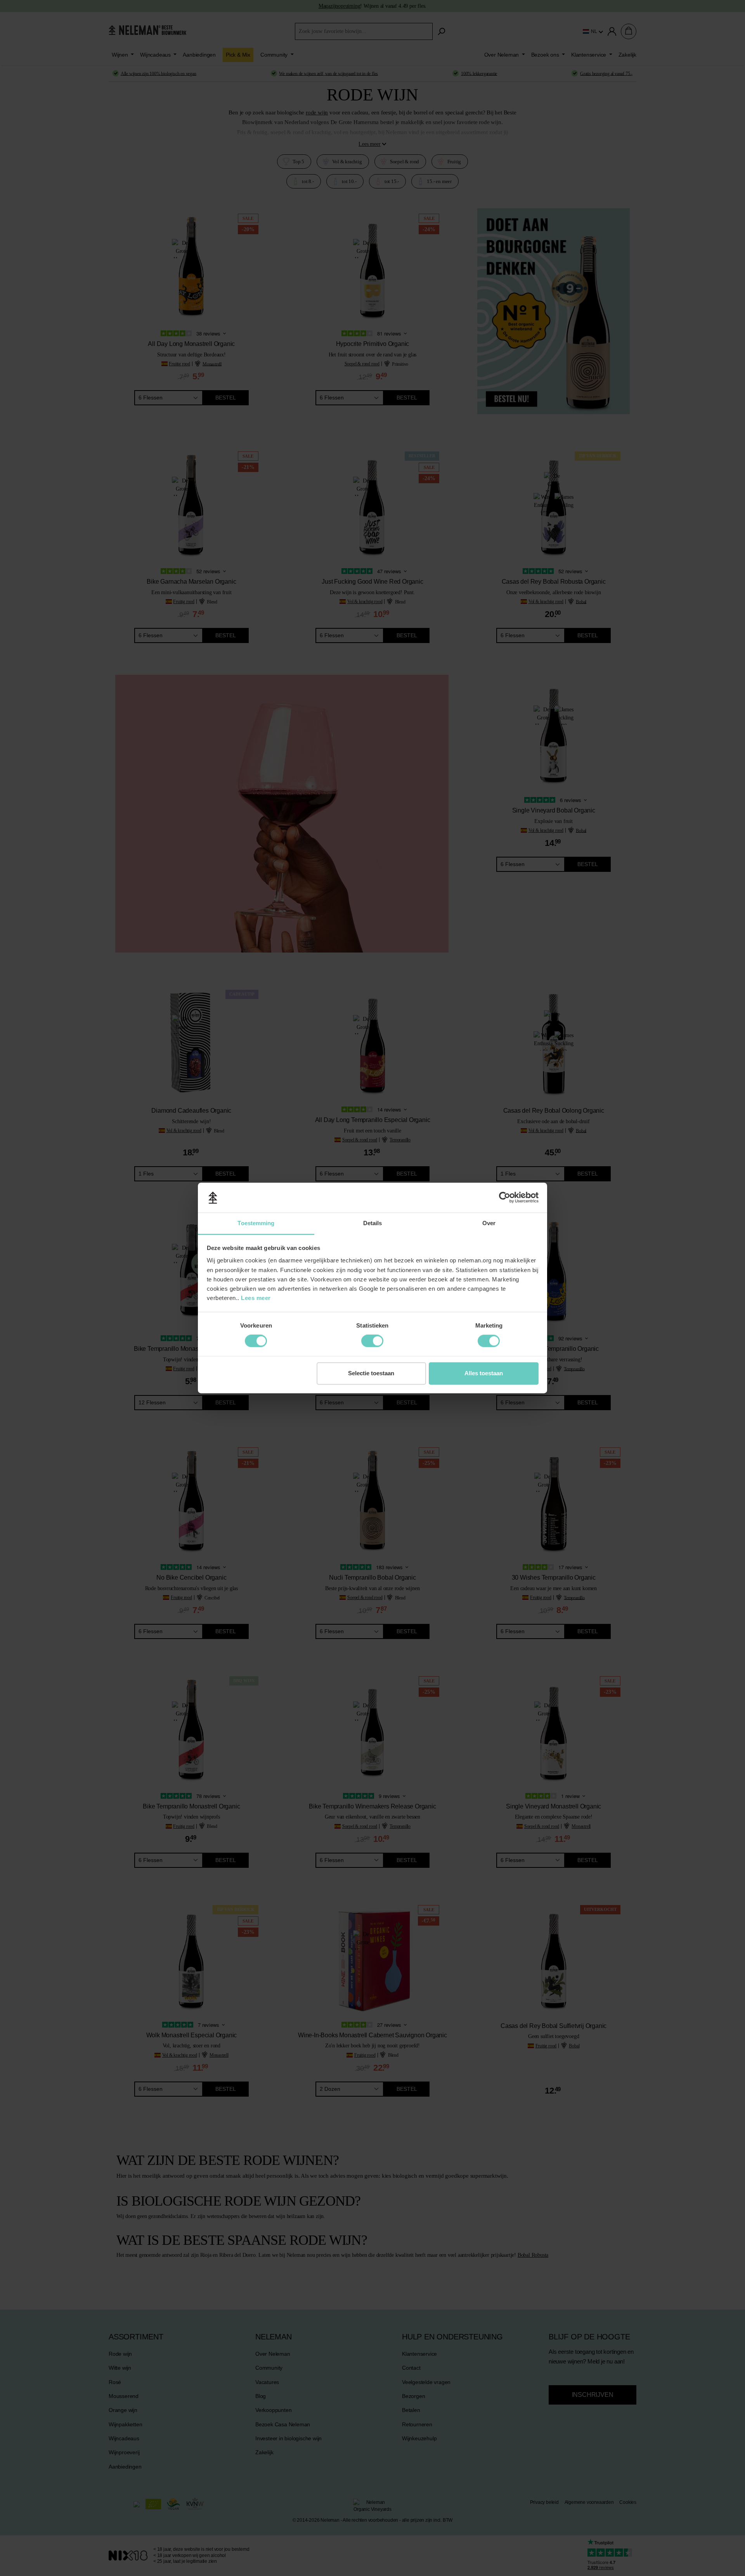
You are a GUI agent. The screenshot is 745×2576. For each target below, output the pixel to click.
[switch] (256, 1341)
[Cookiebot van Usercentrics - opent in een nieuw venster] (505, 1198)
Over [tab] (489, 1223)
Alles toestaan (484, 1373)
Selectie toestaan (371, 1373)
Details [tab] (373, 1223)
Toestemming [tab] (256, 1223)
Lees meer (256, 1298)
